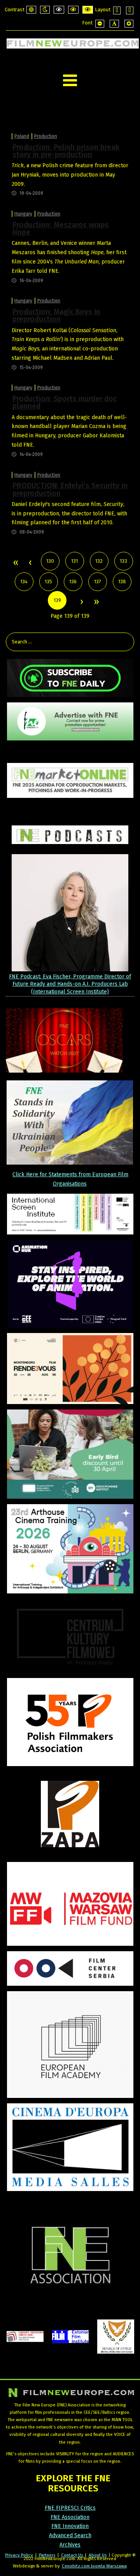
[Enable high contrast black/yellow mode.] (73, 10)
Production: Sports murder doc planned (65, 402)
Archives (70, 2545)
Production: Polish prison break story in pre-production (66, 151)
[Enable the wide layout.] (130, 10)
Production (46, 136)
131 (74, 561)
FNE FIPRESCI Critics (70, 2508)
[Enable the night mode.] (45, 10)
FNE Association (70, 2517)
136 (73, 582)
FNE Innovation (70, 2526)
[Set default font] (114, 24)
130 (50, 561)
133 (123, 561)
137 (98, 582)
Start (15, 563)
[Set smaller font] (100, 24)
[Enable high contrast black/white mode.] (59, 10)
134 (24, 582)
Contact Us (73, 2555)
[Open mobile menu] (70, 81)
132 (99, 561)
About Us (98, 2555)
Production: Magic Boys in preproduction (56, 315)
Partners (47, 2555)
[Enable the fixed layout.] (117, 10)
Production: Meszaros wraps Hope (61, 229)
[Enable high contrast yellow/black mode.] (88, 10)
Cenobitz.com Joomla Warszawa (94, 2566)
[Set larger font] (129, 24)
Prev (30, 563)
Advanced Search (70, 2535)
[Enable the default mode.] (31, 10)
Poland (22, 136)
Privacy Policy (19, 2555)
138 (122, 582)
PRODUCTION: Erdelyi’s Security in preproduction (70, 489)
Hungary (23, 214)
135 (48, 582)
